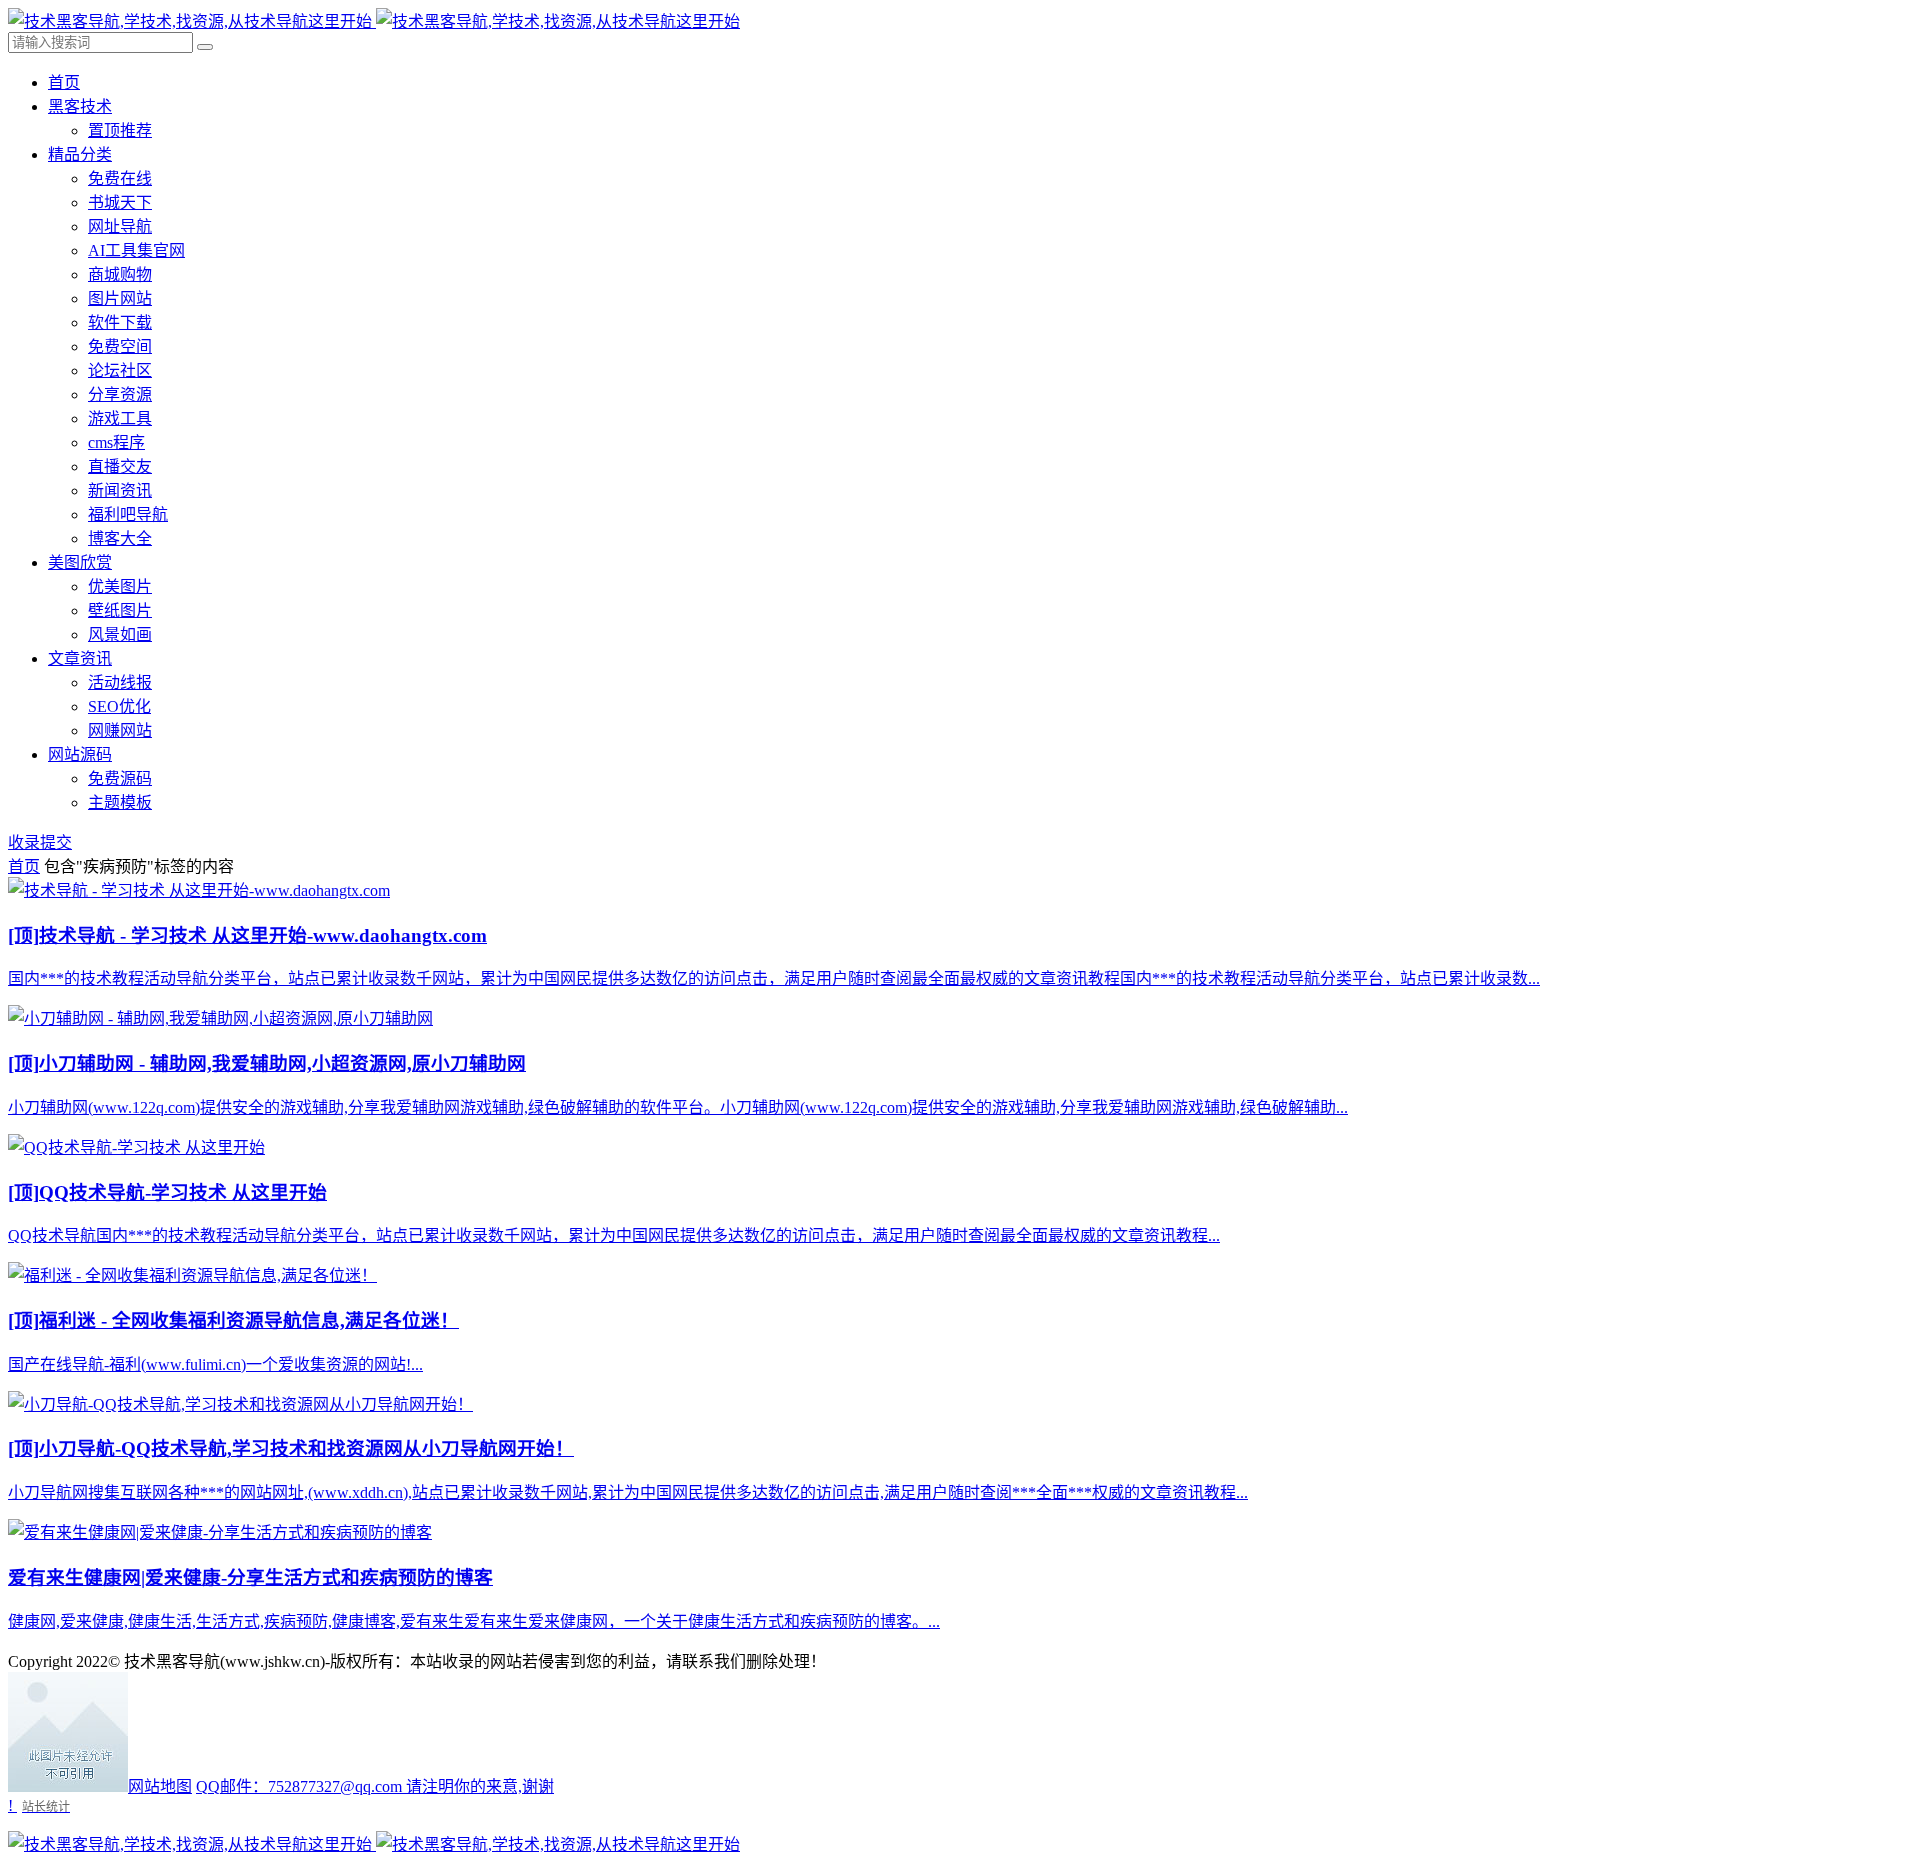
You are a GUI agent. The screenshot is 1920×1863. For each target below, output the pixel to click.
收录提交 (40, 842)
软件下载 (120, 322)
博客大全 (120, 538)
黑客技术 (80, 106)
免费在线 (120, 178)
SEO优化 (119, 706)
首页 (64, 82)
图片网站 (120, 298)
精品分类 (80, 154)
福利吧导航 (128, 514)
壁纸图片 (120, 610)
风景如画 (120, 634)
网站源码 (80, 754)
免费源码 (120, 778)
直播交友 (120, 466)
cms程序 (116, 442)
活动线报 (120, 682)
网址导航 (120, 226)
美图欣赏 (80, 562)
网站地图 (160, 1786)
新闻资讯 (120, 490)
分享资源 (120, 394)
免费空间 (120, 346)
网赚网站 (120, 730)
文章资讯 (80, 658)
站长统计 (46, 1806)
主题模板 (120, 802)
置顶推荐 (120, 130)
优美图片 (120, 586)
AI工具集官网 (136, 250)
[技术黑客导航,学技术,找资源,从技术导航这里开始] (374, 21)
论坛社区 (120, 370)
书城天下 (120, 202)
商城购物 (120, 274)
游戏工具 (120, 418)
